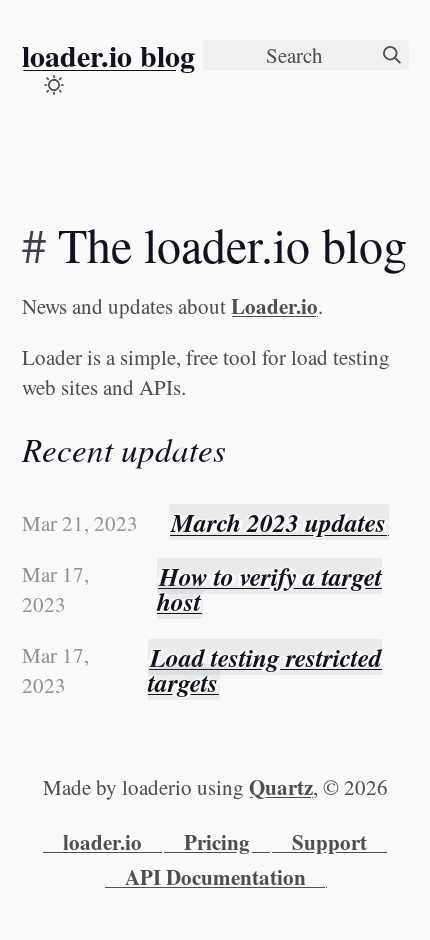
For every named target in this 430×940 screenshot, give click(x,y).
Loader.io (274, 306)
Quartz (281, 787)
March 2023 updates (278, 522)
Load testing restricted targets (265, 670)
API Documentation (215, 877)
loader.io (102, 842)
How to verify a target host (270, 589)
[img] (392, 55)
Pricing (217, 842)
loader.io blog (108, 55)
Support (329, 842)
